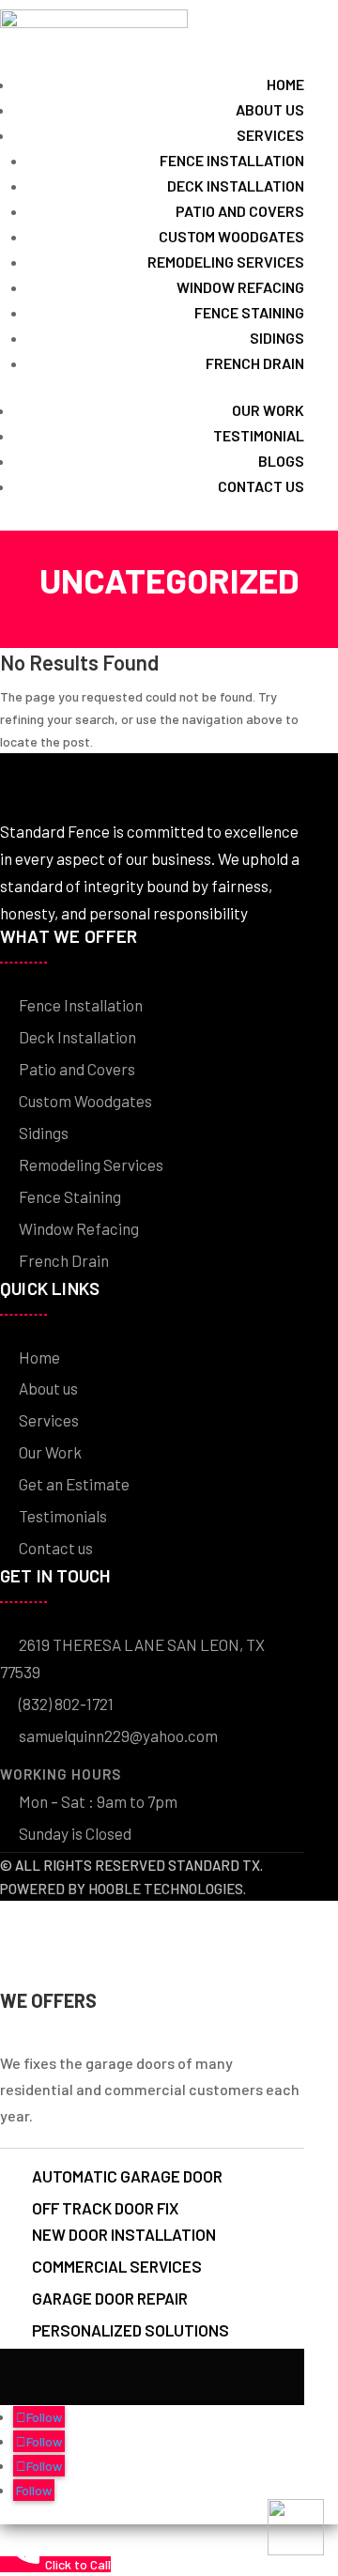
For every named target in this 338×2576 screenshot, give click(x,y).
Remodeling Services (226, 262)
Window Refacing (240, 287)
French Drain (255, 363)
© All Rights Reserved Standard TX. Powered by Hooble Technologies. (131, 1876)
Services (270, 135)
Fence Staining (249, 312)
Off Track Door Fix (105, 2208)
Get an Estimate (74, 1484)
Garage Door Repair (110, 2298)
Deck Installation (236, 185)
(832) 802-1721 (66, 1704)
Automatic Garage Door (127, 2176)
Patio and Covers (240, 211)
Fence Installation (232, 160)
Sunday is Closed (75, 1833)
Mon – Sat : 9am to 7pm (98, 1801)
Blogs (281, 461)
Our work (268, 410)
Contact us (261, 486)
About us (270, 109)
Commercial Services (117, 2266)
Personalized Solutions (131, 2330)
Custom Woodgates (231, 236)
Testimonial (259, 435)
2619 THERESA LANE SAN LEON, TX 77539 (132, 1658)
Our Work (50, 1452)
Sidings (277, 338)
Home (285, 84)
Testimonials (63, 1516)
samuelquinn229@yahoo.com (118, 1735)
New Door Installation (124, 2235)
